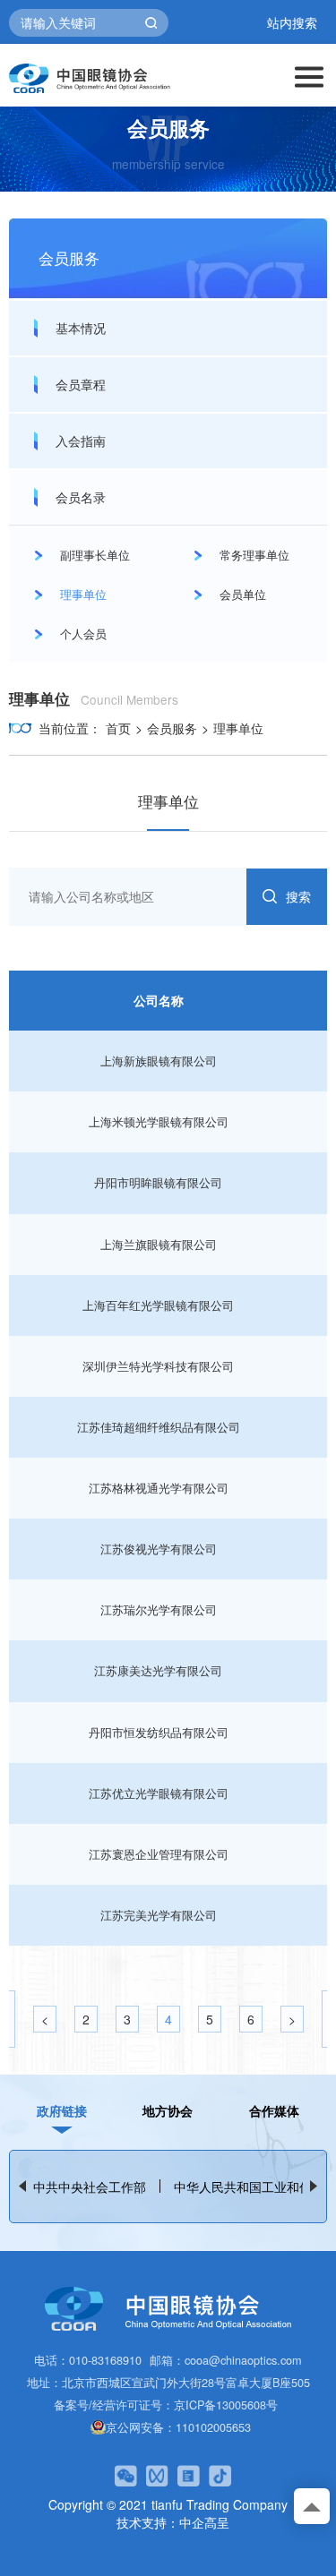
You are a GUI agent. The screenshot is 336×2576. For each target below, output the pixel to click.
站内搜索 (292, 23)
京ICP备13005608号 (226, 2405)
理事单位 (238, 728)
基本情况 (81, 328)
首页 (118, 728)
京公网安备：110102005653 (178, 2427)
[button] (314, 2186)
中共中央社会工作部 (90, 2187)
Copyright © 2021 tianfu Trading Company (168, 2504)
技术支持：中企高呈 (173, 2522)
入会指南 (81, 441)
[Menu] (309, 75)
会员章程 (81, 384)
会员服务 (172, 728)
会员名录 (81, 497)
